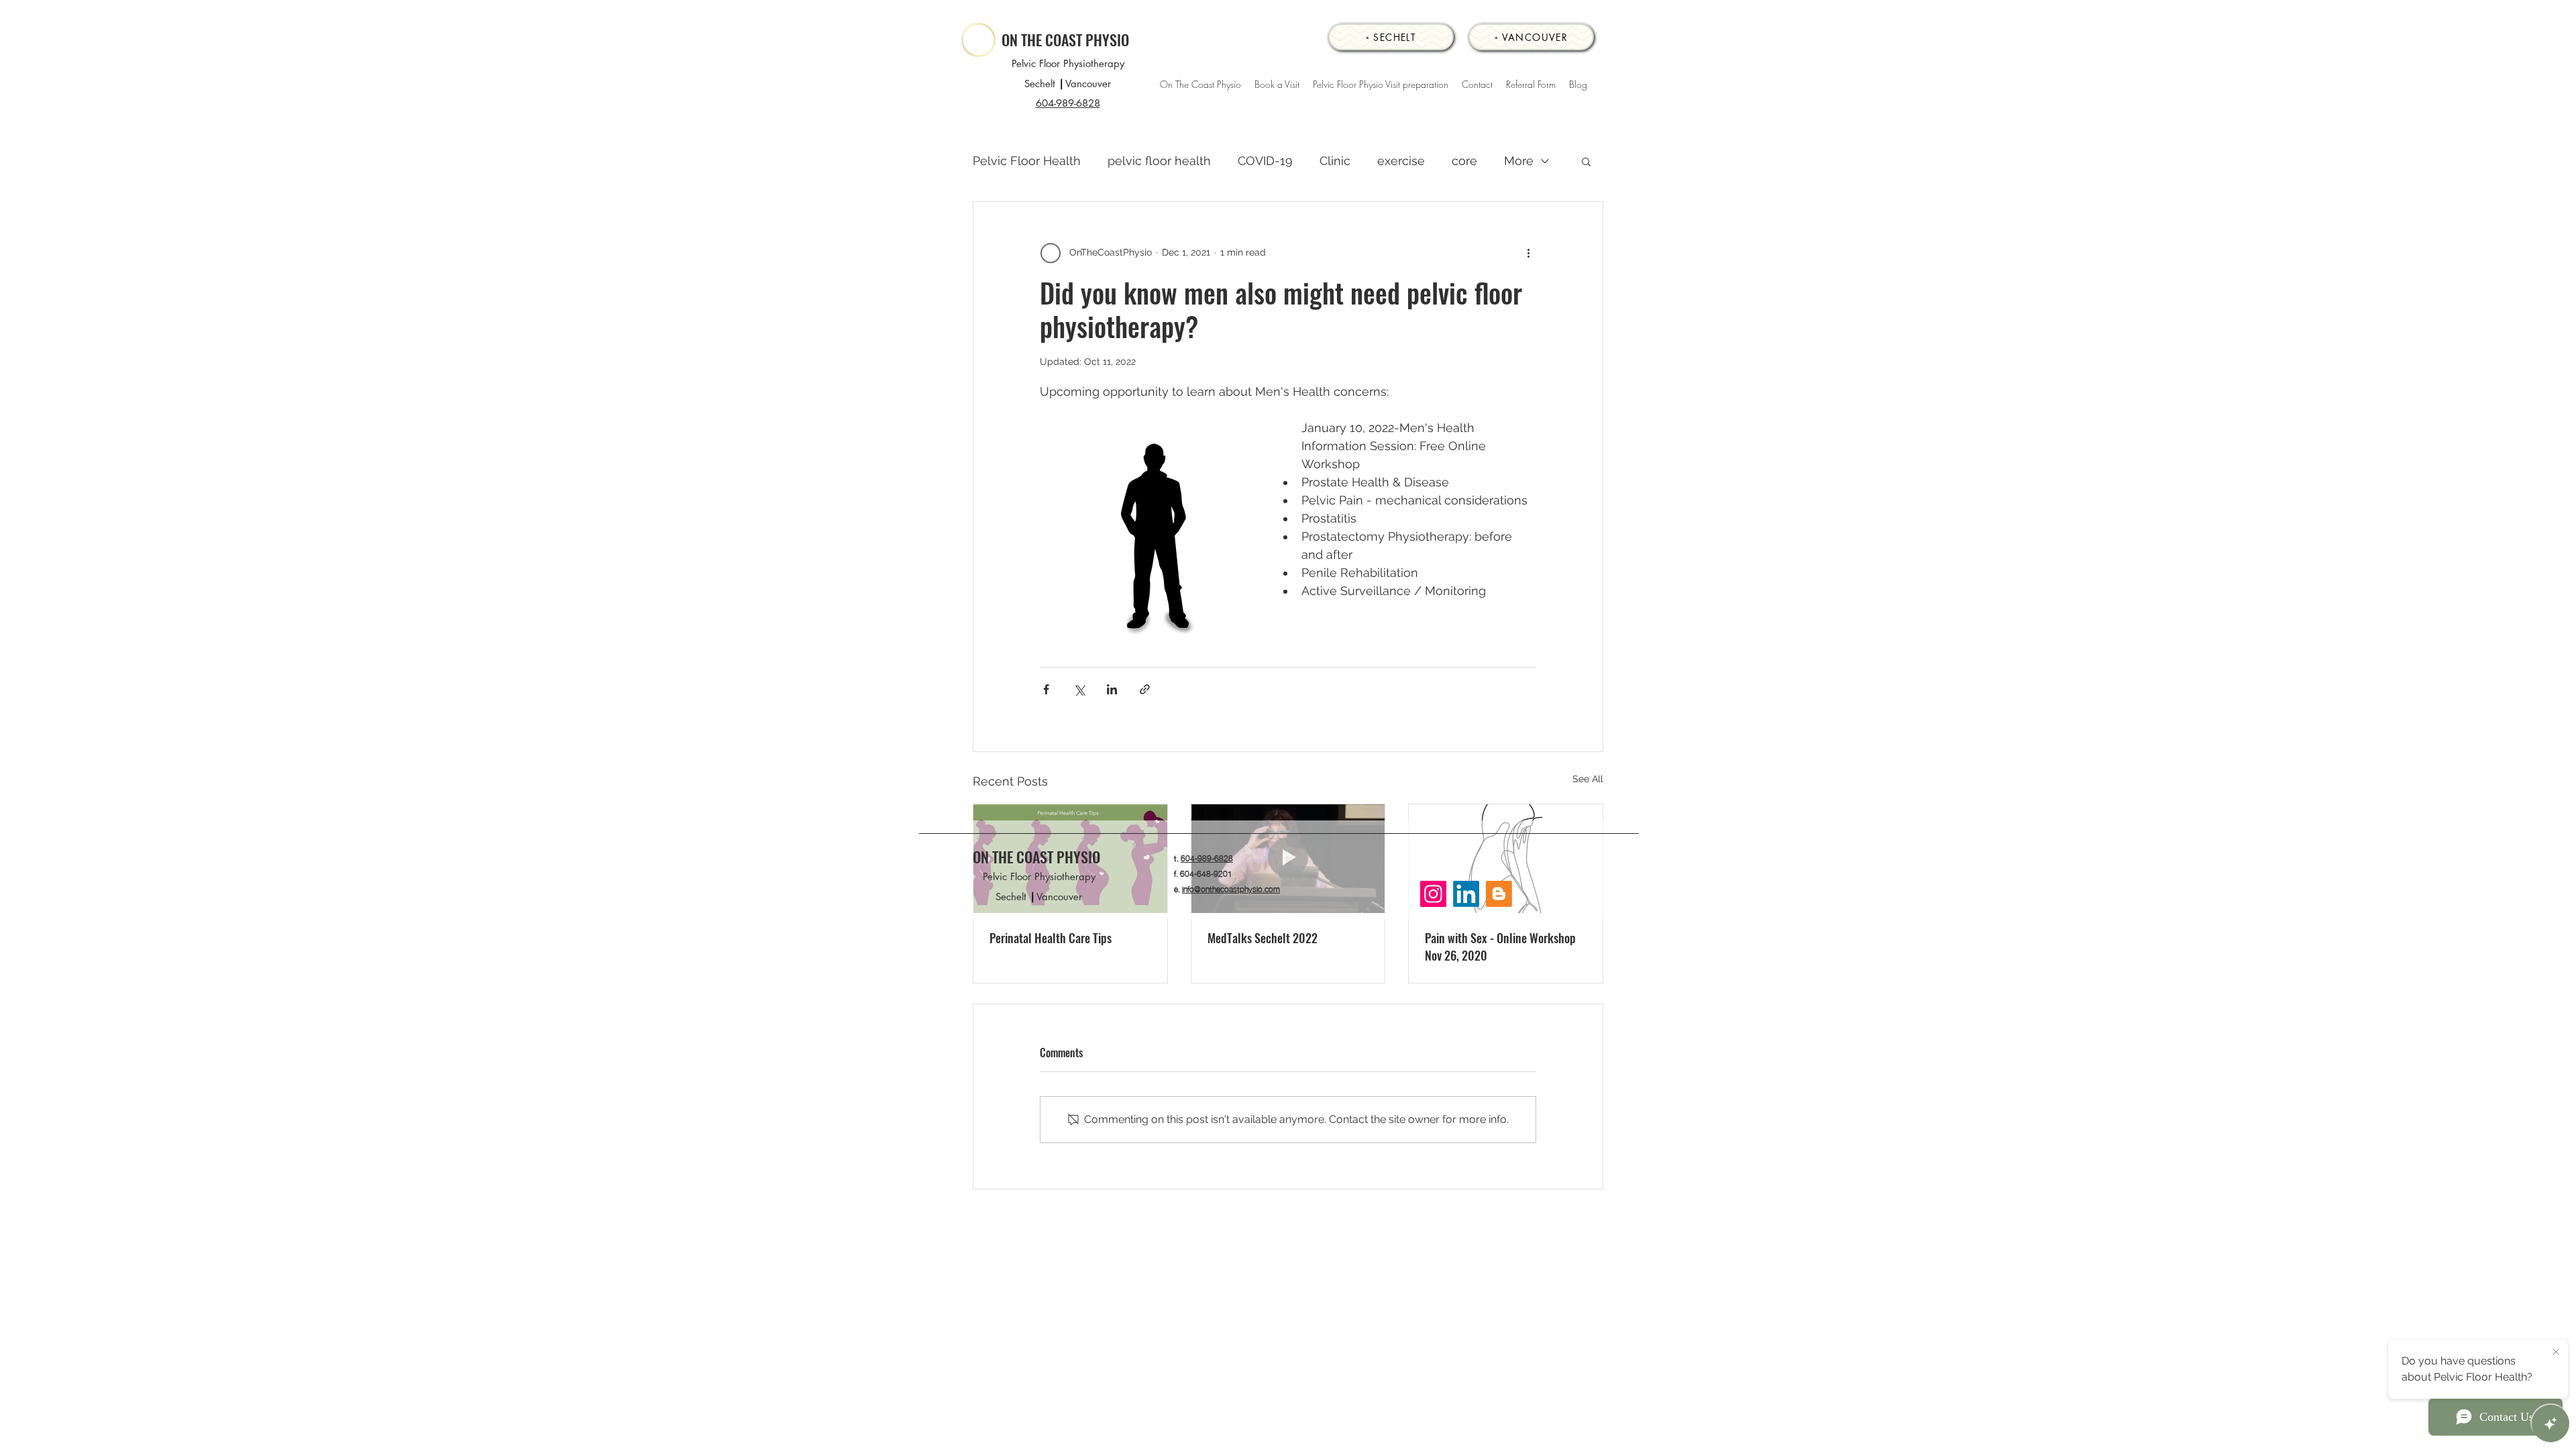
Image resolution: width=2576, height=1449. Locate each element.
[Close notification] (2556, 1352)
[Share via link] (1145, 689)
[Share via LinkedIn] (1112, 689)
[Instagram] (1433, 894)
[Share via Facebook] (1046, 689)
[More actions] (1528, 253)
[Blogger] (1499, 894)
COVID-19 (1265, 161)
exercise (1401, 161)
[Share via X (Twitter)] (1079, 689)
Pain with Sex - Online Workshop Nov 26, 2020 (1500, 947)
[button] (1586, 161)
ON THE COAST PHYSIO (1065, 40)
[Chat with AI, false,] (2551, 1424)
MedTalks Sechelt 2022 (1263, 938)
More (1519, 161)
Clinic (1335, 161)
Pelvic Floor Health (1027, 161)
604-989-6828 (1207, 858)
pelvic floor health (1159, 161)
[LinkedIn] (1466, 894)
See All (1588, 779)
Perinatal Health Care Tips (1051, 938)
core (1464, 161)
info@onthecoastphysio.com (1231, 889)
